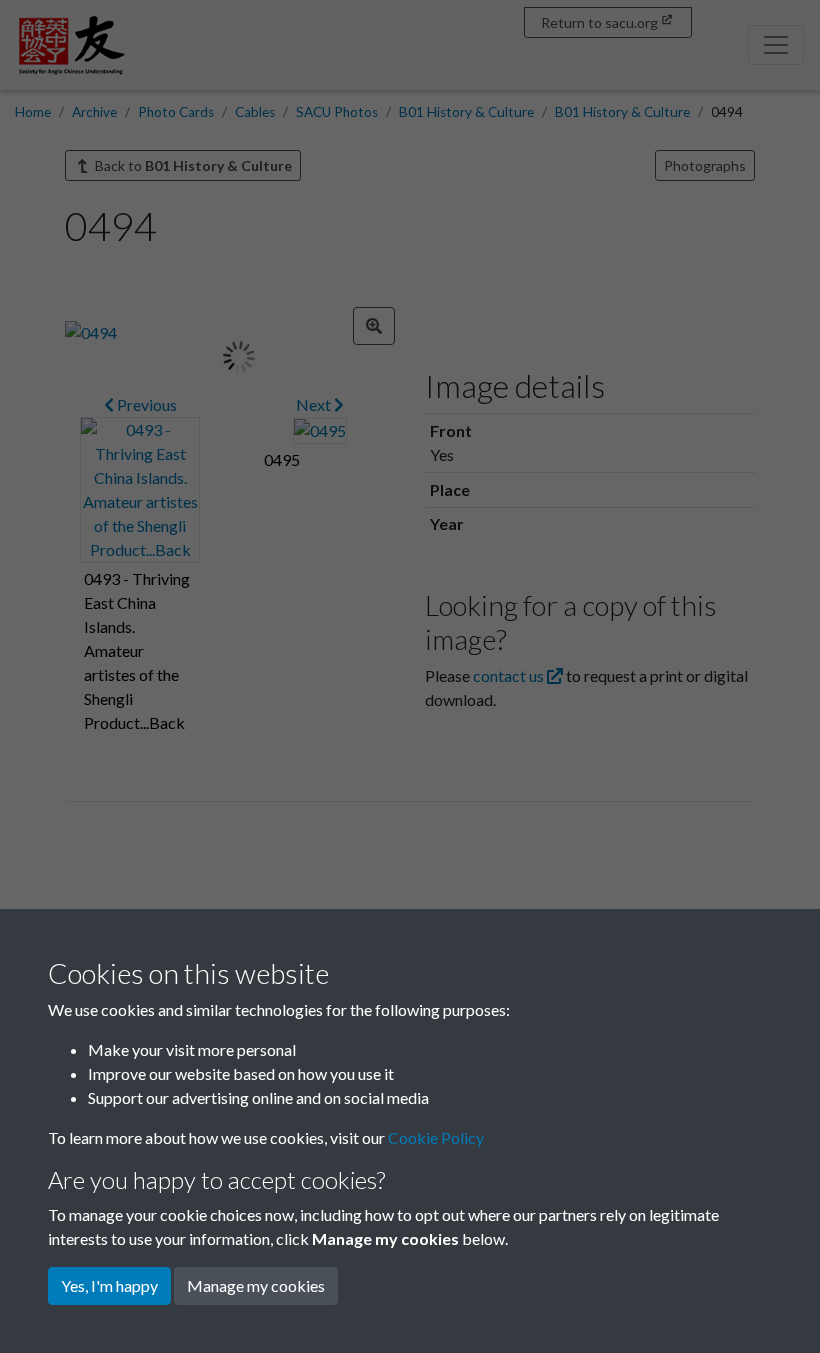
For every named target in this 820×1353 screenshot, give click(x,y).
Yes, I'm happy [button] (109, 1285)
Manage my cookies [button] (256, 1285)
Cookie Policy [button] (436, 1137)
